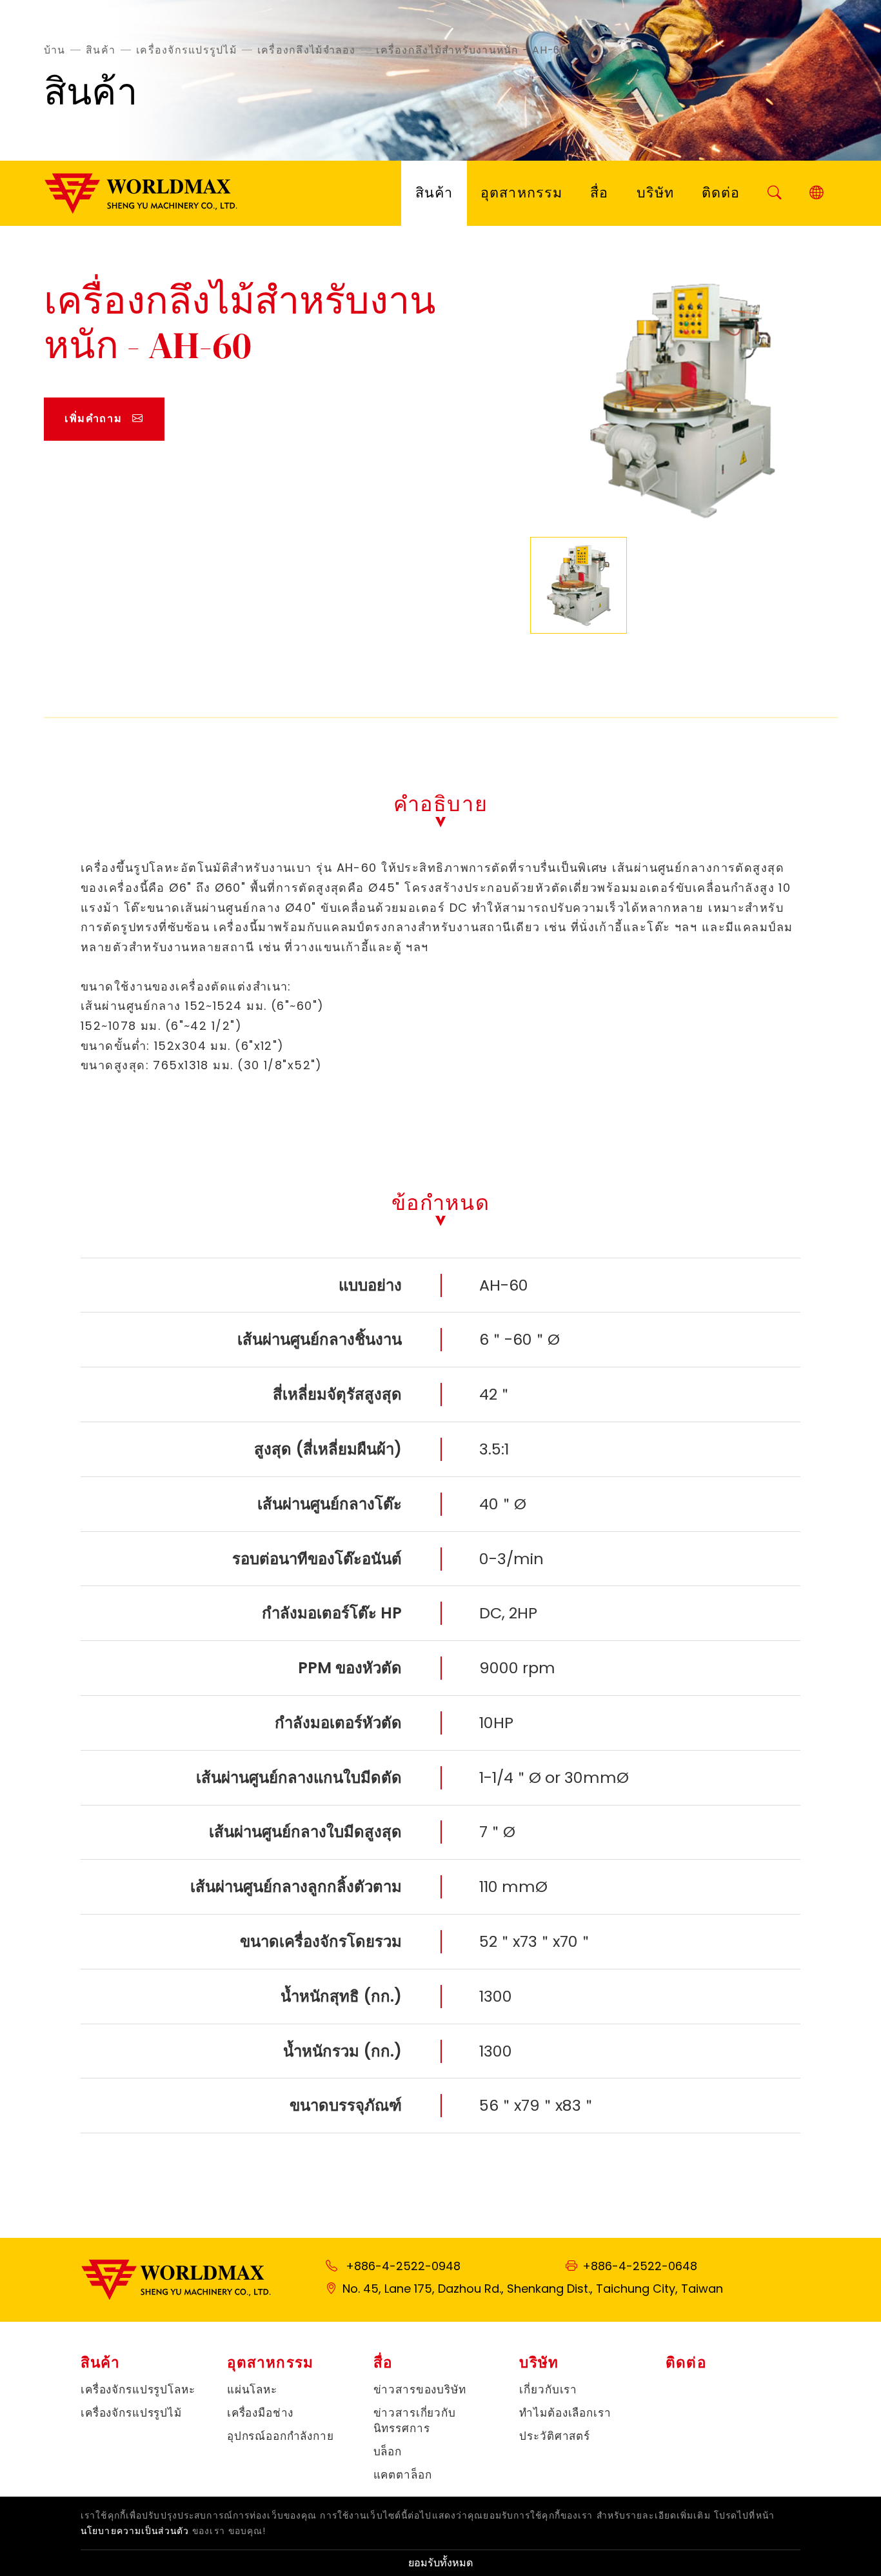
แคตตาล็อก (403, 2475)
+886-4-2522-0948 (403, 2266)
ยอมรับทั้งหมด (441, 2563)
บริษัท (655, 193)
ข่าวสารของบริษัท (420, 2390)
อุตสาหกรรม (521, 193)
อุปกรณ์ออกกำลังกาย (281, 2436)
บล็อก (388, 2452)
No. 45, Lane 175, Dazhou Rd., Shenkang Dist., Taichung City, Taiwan (533, 2289)
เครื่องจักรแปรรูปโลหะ (138, 2390)
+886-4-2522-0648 (640, 2266)
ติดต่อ (721, 193)
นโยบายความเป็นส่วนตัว (135, 2531)
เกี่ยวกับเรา (548, 2390)
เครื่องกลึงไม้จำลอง (307, 49)
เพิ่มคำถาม (93, 418)
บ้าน (55, 49)
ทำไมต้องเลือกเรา (565, 2413)
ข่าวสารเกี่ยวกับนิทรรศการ (415, 2421)
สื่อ (599, 193)
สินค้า (101, 49)
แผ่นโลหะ (252, 2390)
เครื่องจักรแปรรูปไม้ (186, 49)
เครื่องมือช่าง (261, 2413)
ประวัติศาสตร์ (555, 2436)
